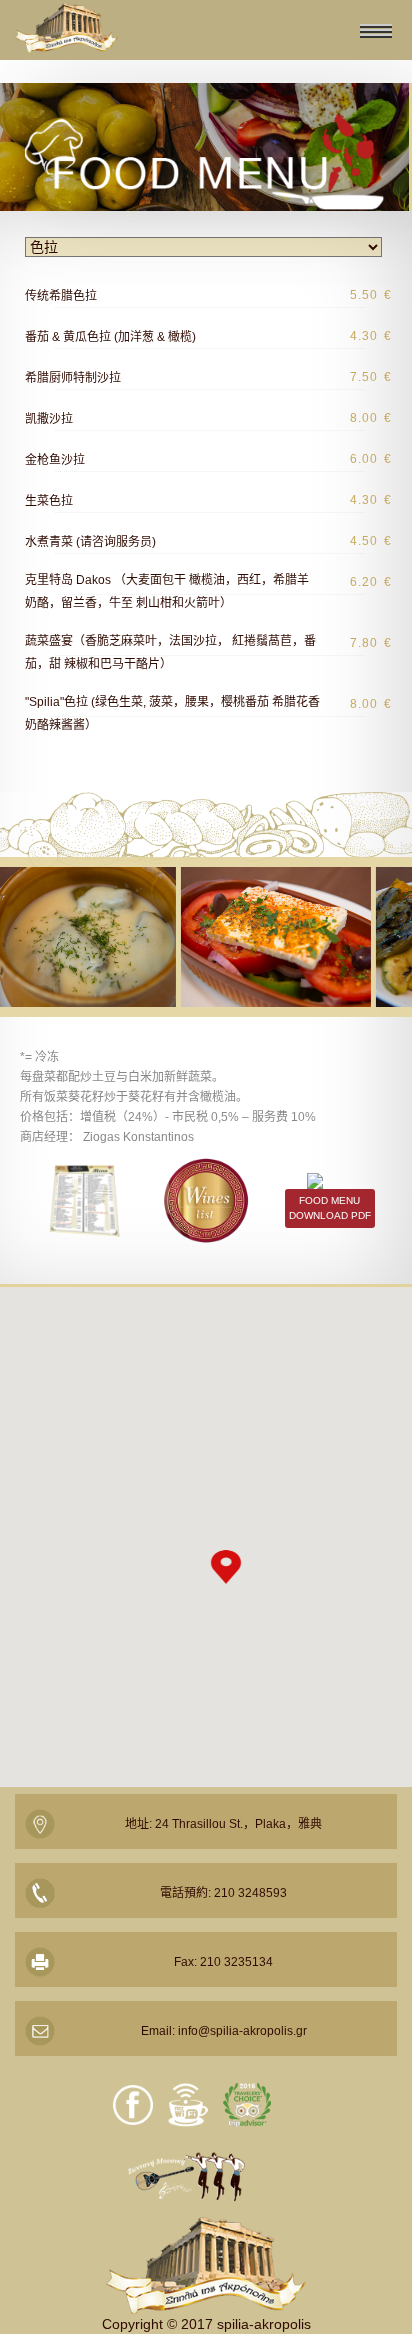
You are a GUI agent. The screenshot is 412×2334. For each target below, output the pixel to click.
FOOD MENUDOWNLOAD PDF (330, 1207)
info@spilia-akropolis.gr (242, 2031)
